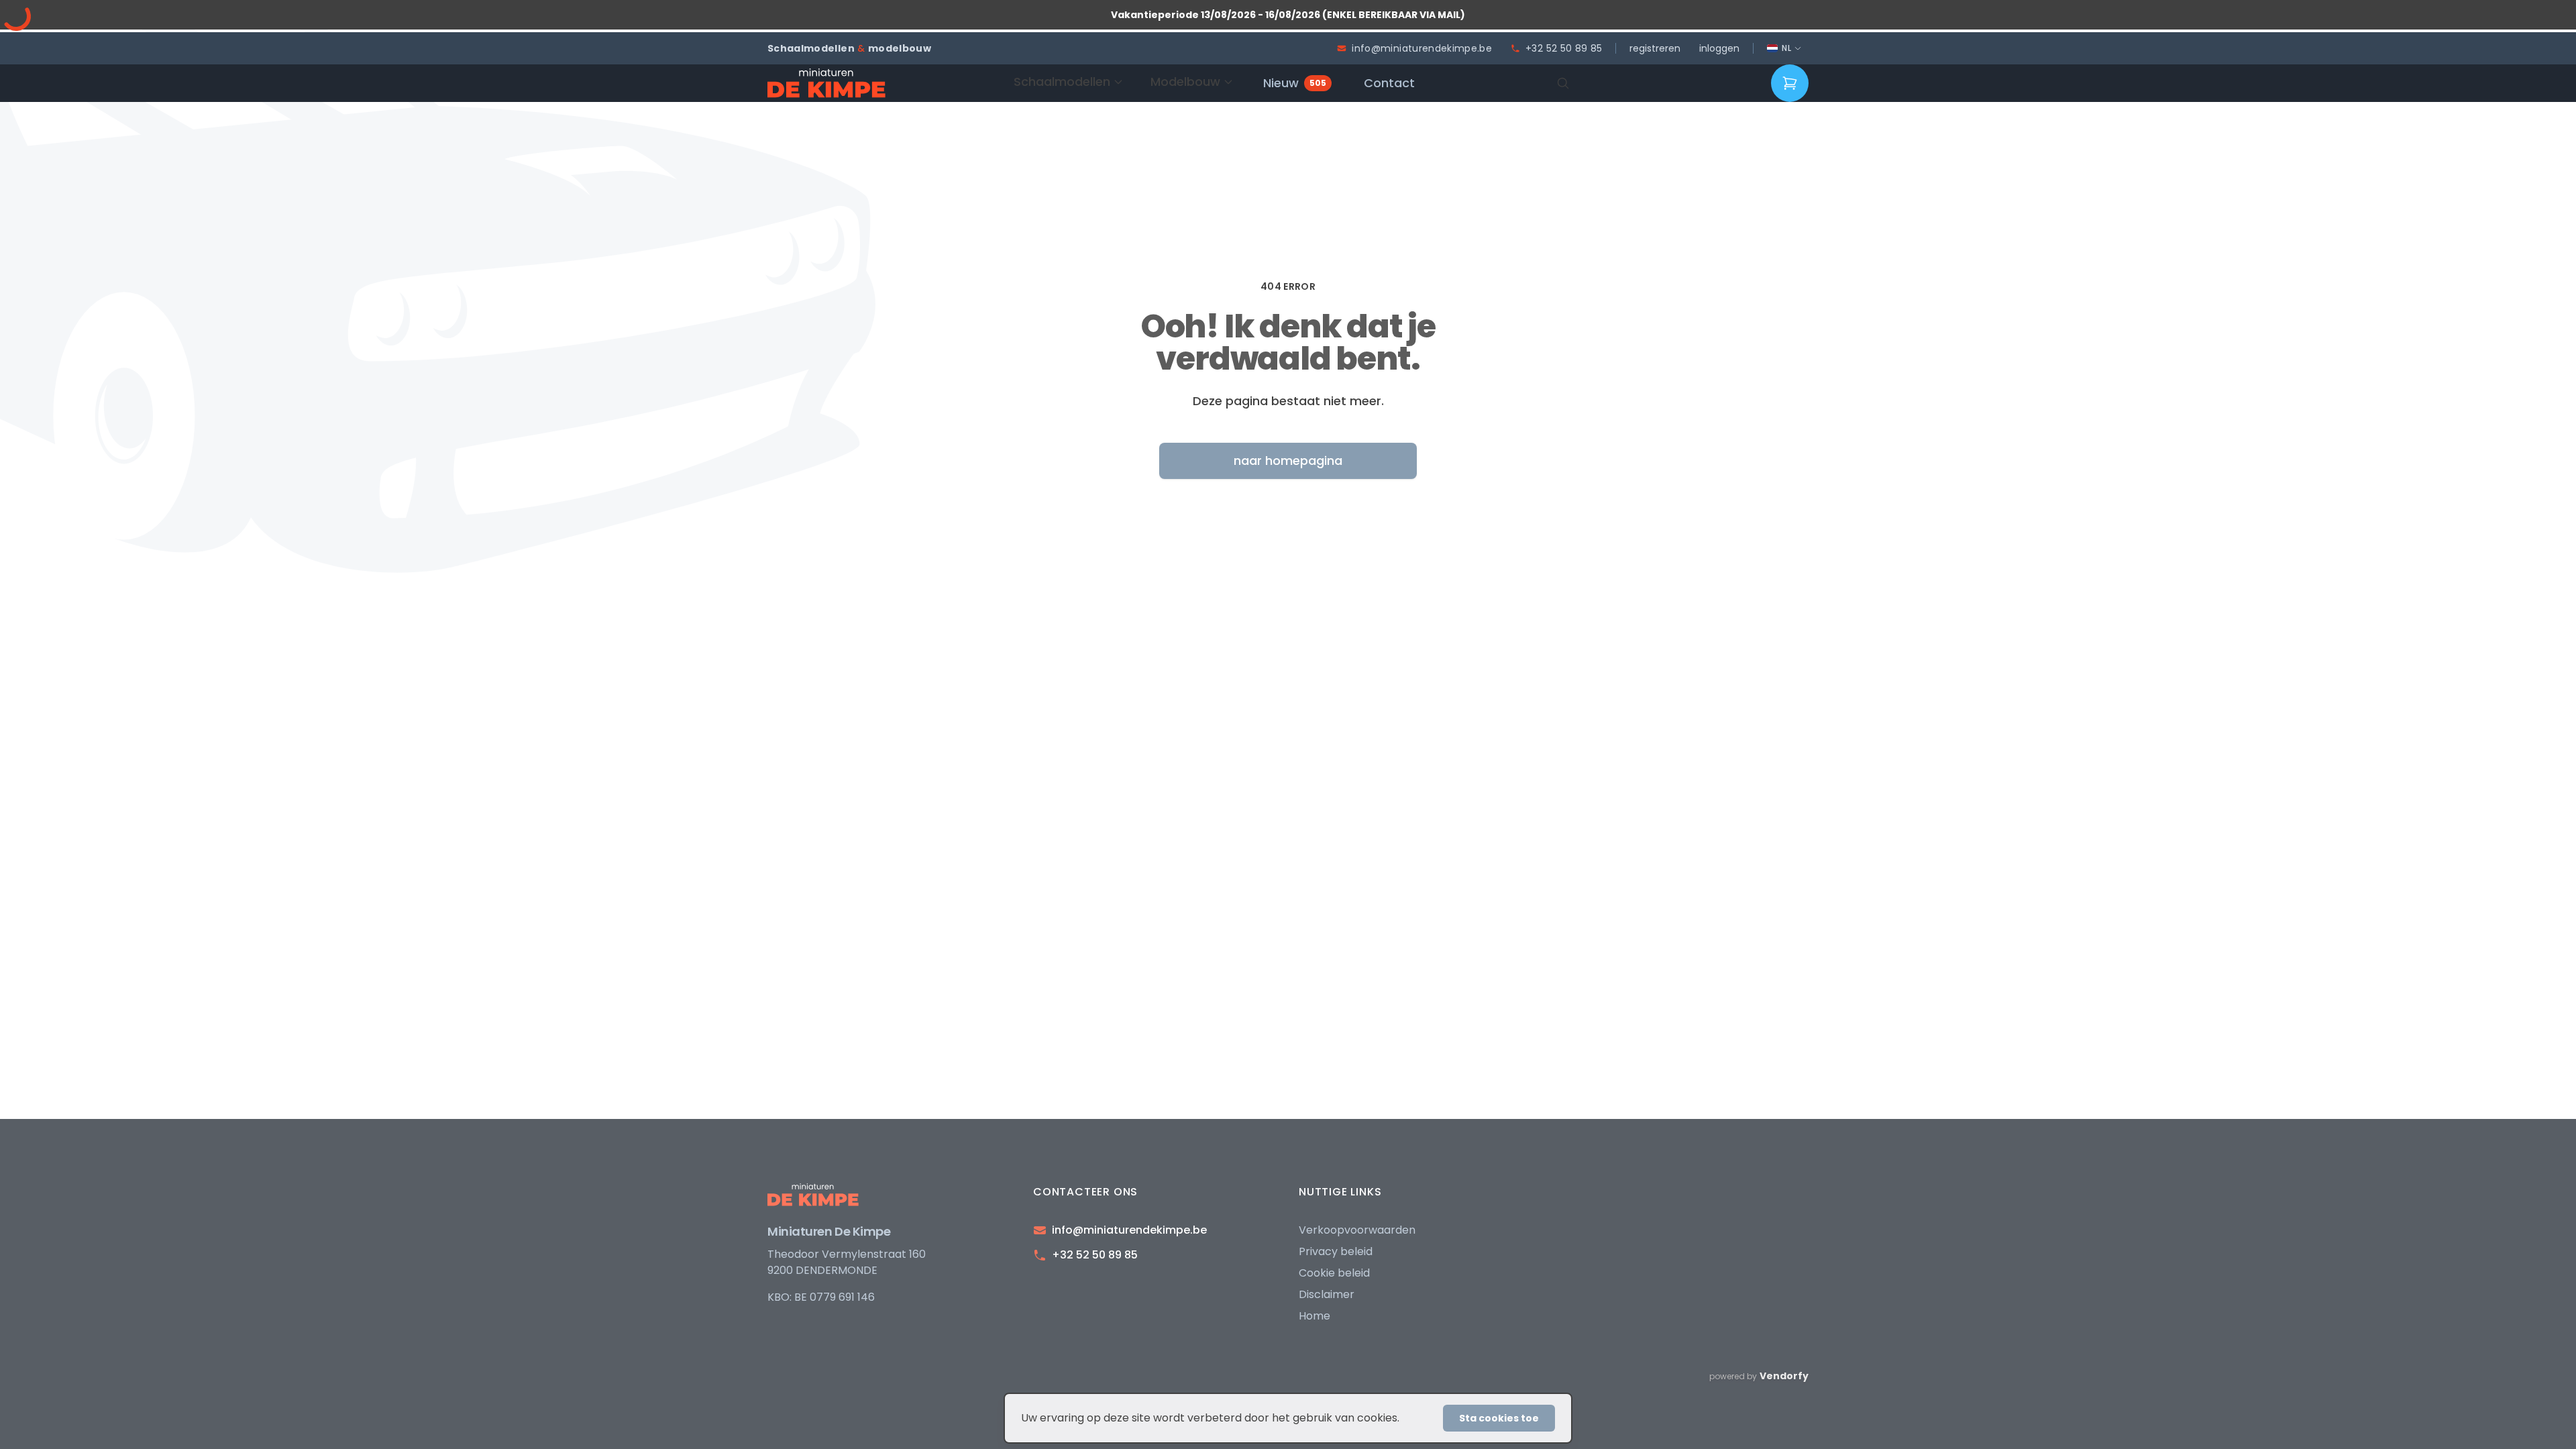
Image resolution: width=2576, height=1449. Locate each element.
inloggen (1719, 48)
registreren (1655, 48)
